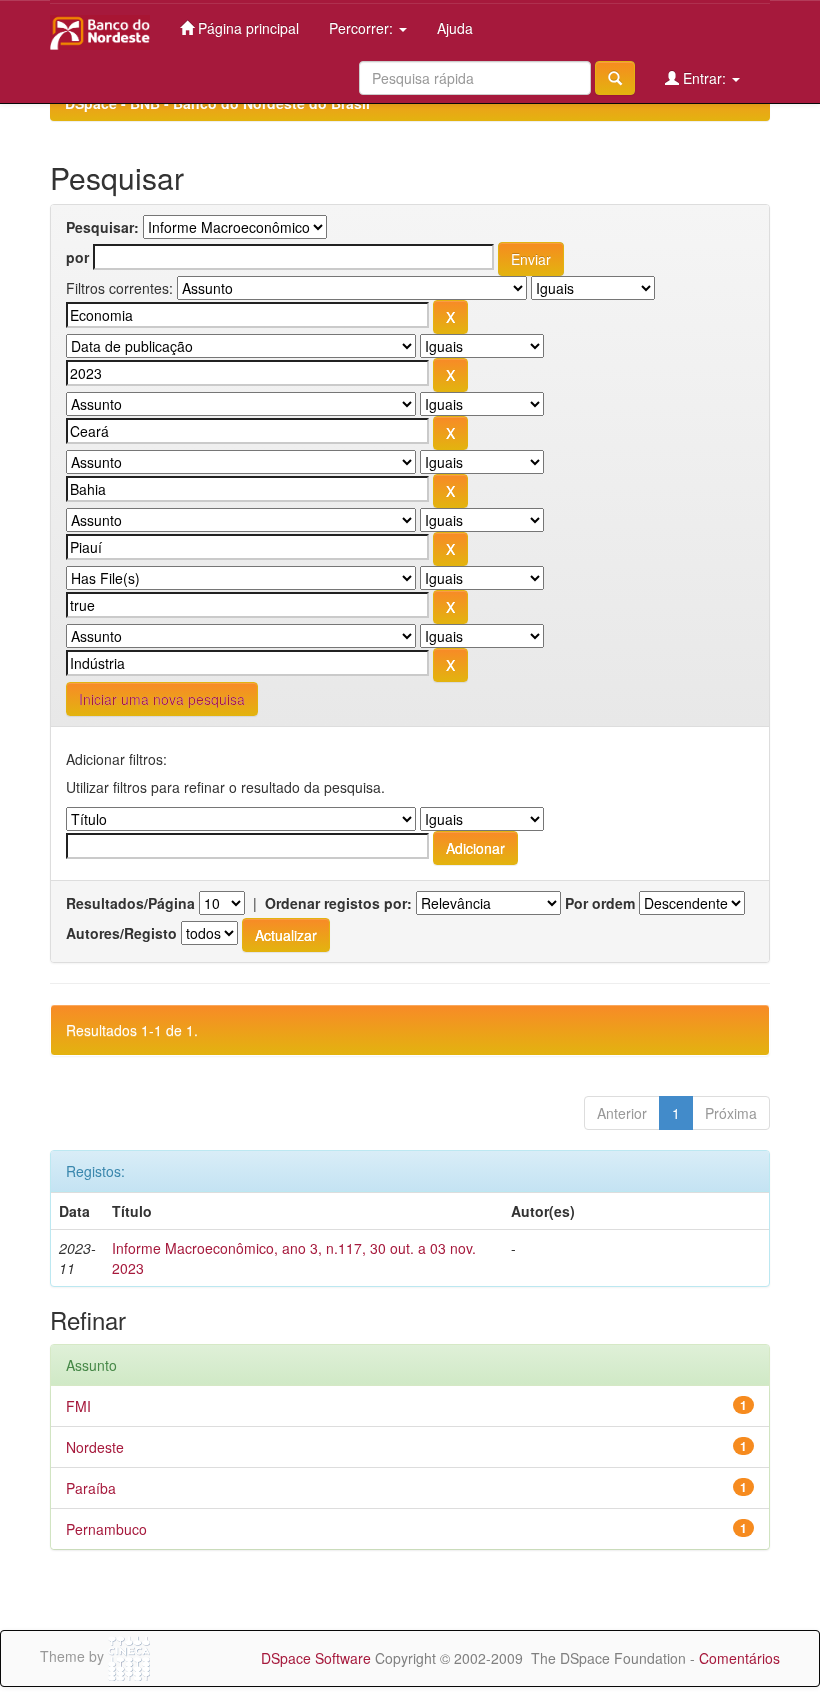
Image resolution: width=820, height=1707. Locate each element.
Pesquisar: (102, 227)
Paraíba (91, 1488)
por (77, 257)
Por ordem (600, 903)
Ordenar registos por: (338, 903)
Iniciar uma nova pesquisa (162, 699)
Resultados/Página (130, 903)
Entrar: (704, 78)
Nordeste (95, 1447)
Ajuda (455, 28)
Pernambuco (106, 1529)
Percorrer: (363, 28)
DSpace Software (316, 1658)
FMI (78, 1406)
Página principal (246, 28)
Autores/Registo (121, 933)
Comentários (739, 1658)
